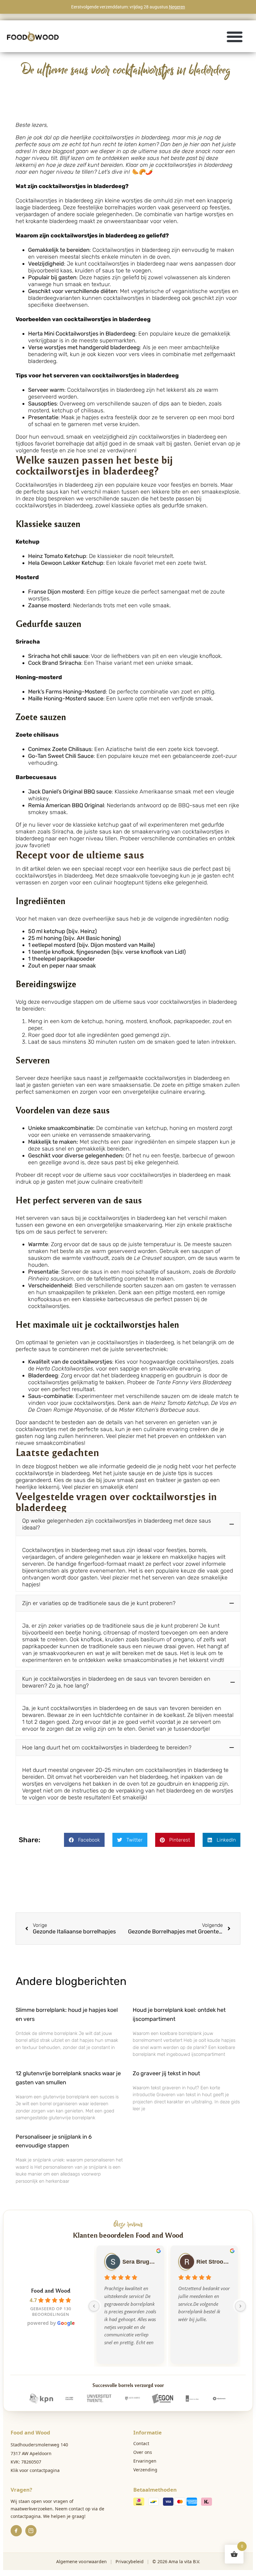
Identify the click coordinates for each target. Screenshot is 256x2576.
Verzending (145, 2470)
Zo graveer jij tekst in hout (166, 2073)
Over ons (143, 2452)
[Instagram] (31, 2531)
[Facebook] (16, 2531)
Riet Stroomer (213, 2262)
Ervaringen (145, 2461)
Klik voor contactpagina (35, 2470)
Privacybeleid (130, 2561)
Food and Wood (51, 2290)
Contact (141, 2443)
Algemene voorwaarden (81, 2561)
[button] (235, 36)
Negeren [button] (177, 7)
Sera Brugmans (139, 2262)
